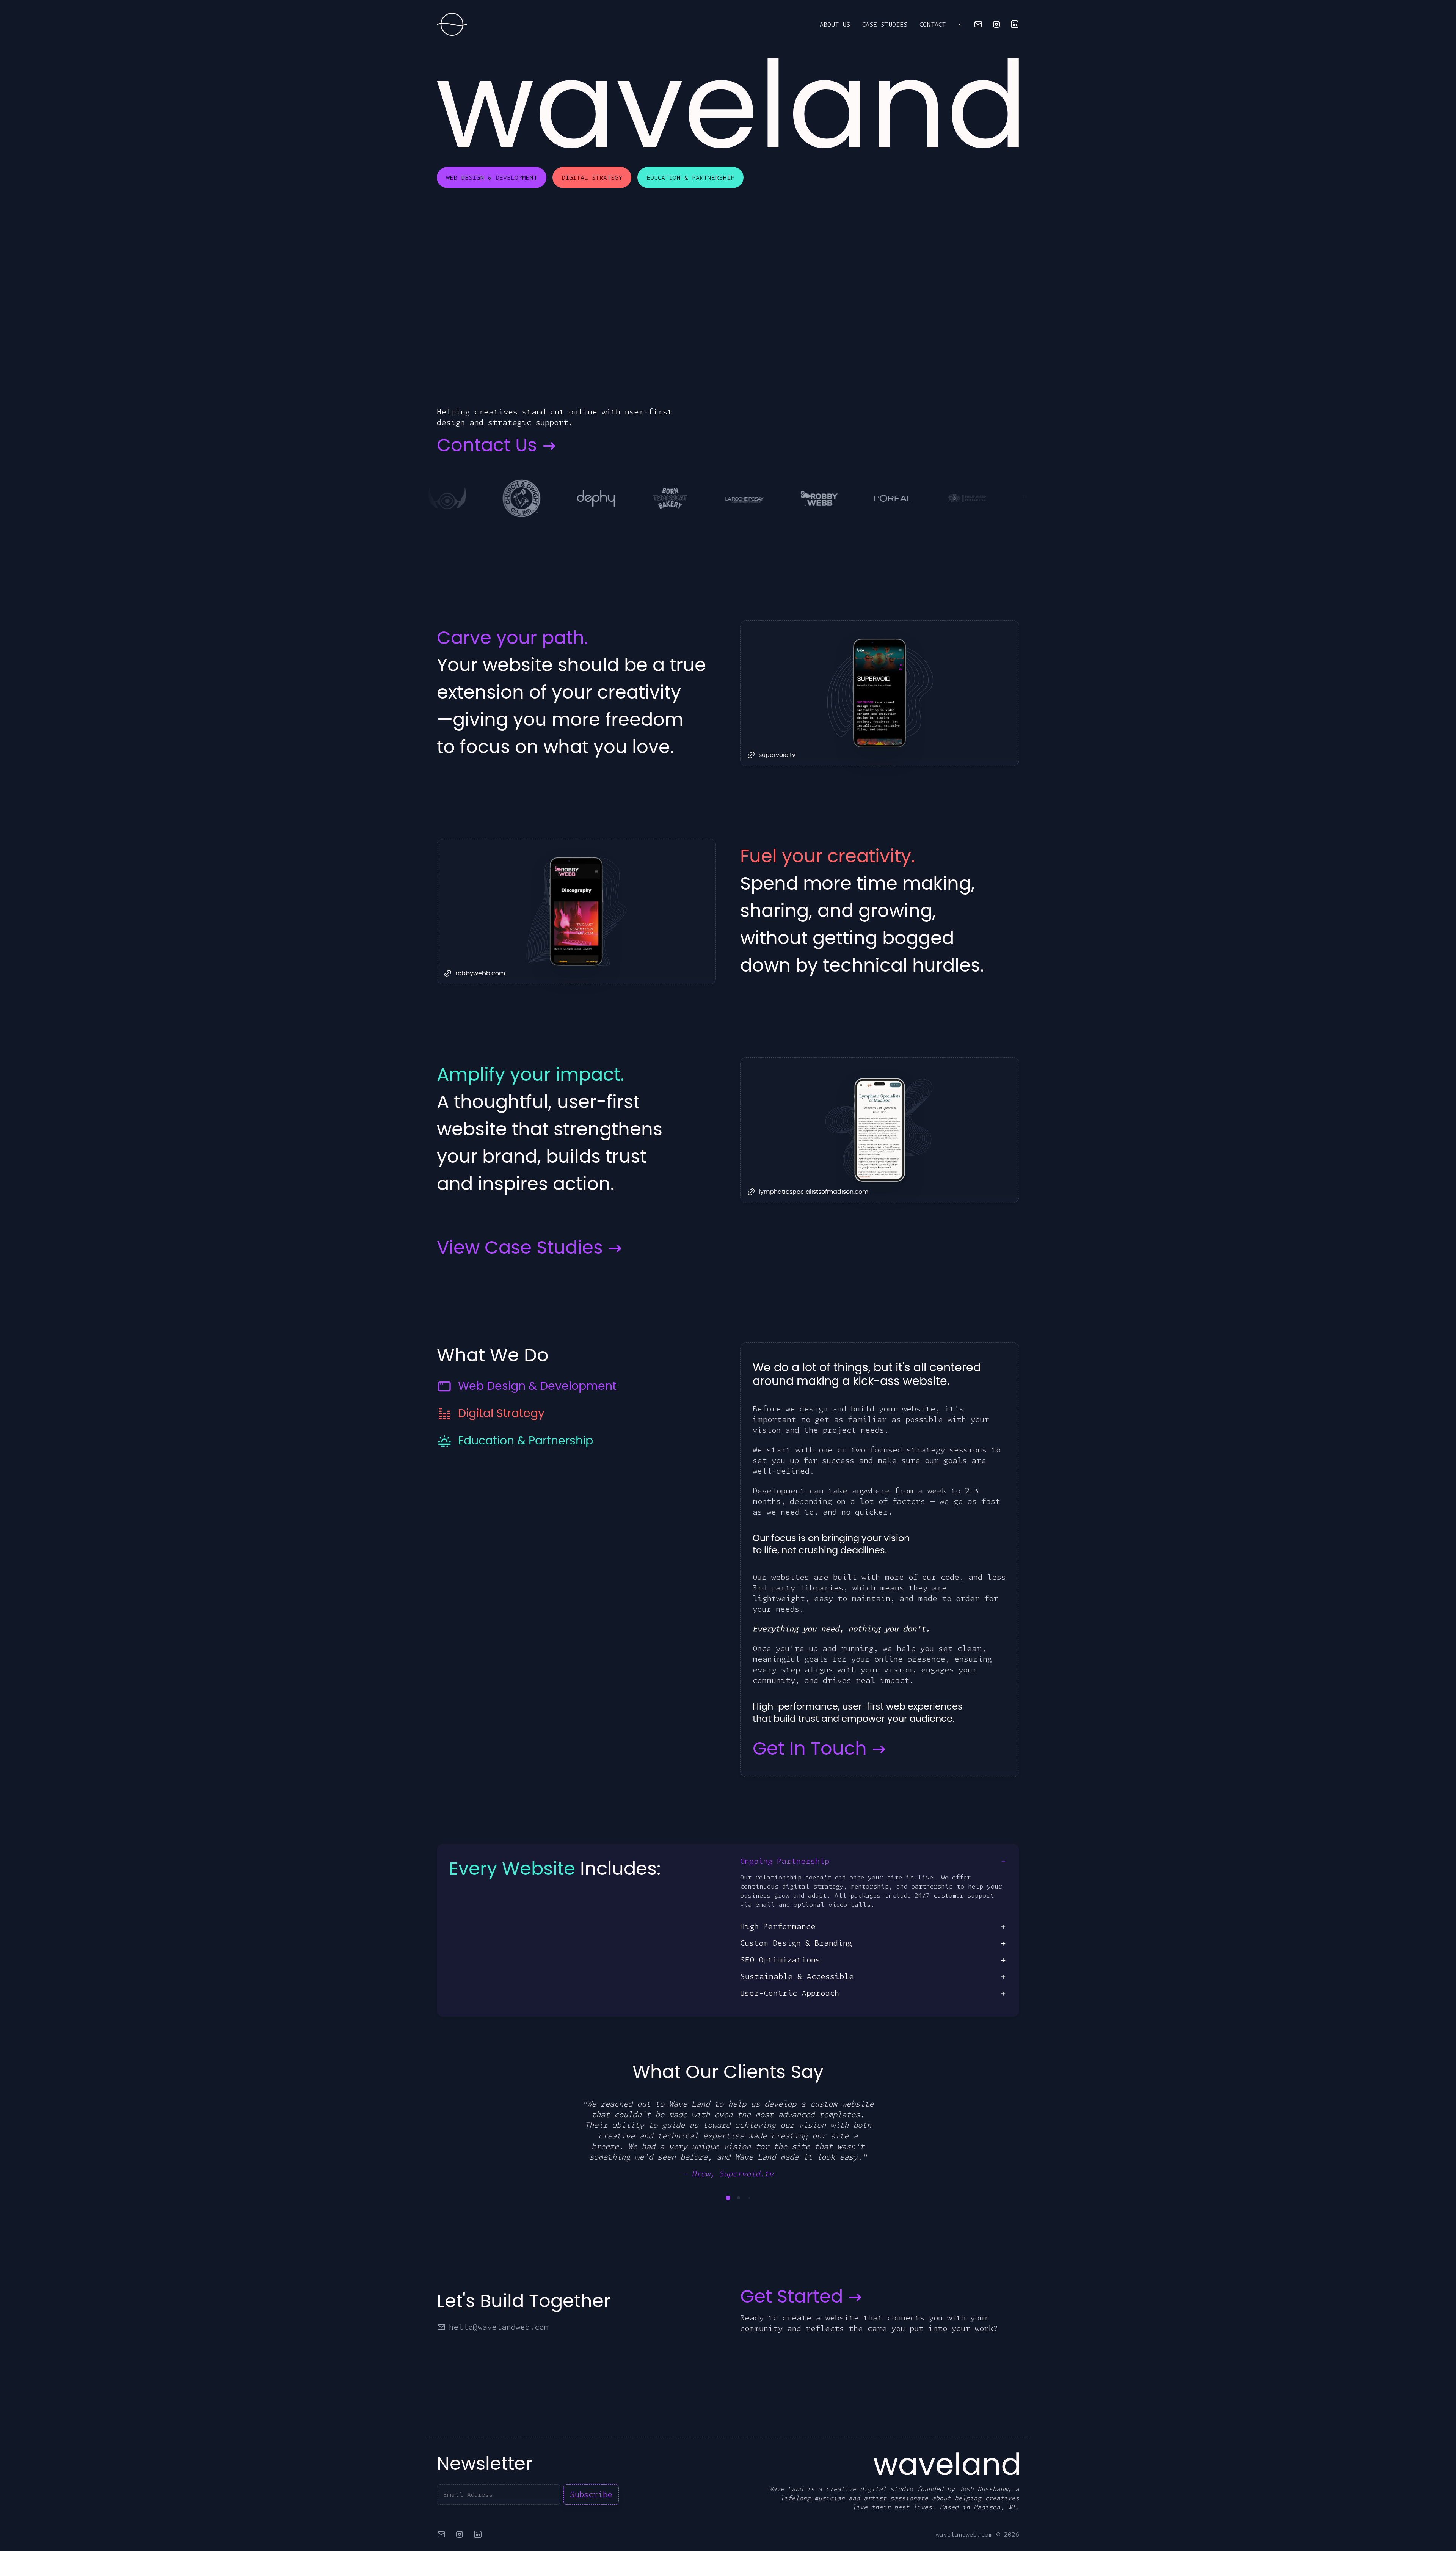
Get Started (792, 2276)
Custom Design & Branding (796, 1943)
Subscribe (591, 2473)
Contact (933, 24)
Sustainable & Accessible (797, 1976)
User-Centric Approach (790, 1993)
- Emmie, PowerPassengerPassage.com (728, 2152)
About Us (835, 24)
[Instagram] (996, 24)
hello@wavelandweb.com (499, 2305)
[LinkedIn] (1015, 24)
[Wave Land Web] (452, 24)
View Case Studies (520, 1248)
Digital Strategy (592, 177)
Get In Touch (810, 1749)
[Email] (978, 24)
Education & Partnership (690, 177)
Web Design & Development (492, 177)
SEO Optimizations (780, 1960)
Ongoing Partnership (785, 1861)
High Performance (778, 1926)
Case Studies (885, 24)
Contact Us (487, 446)
